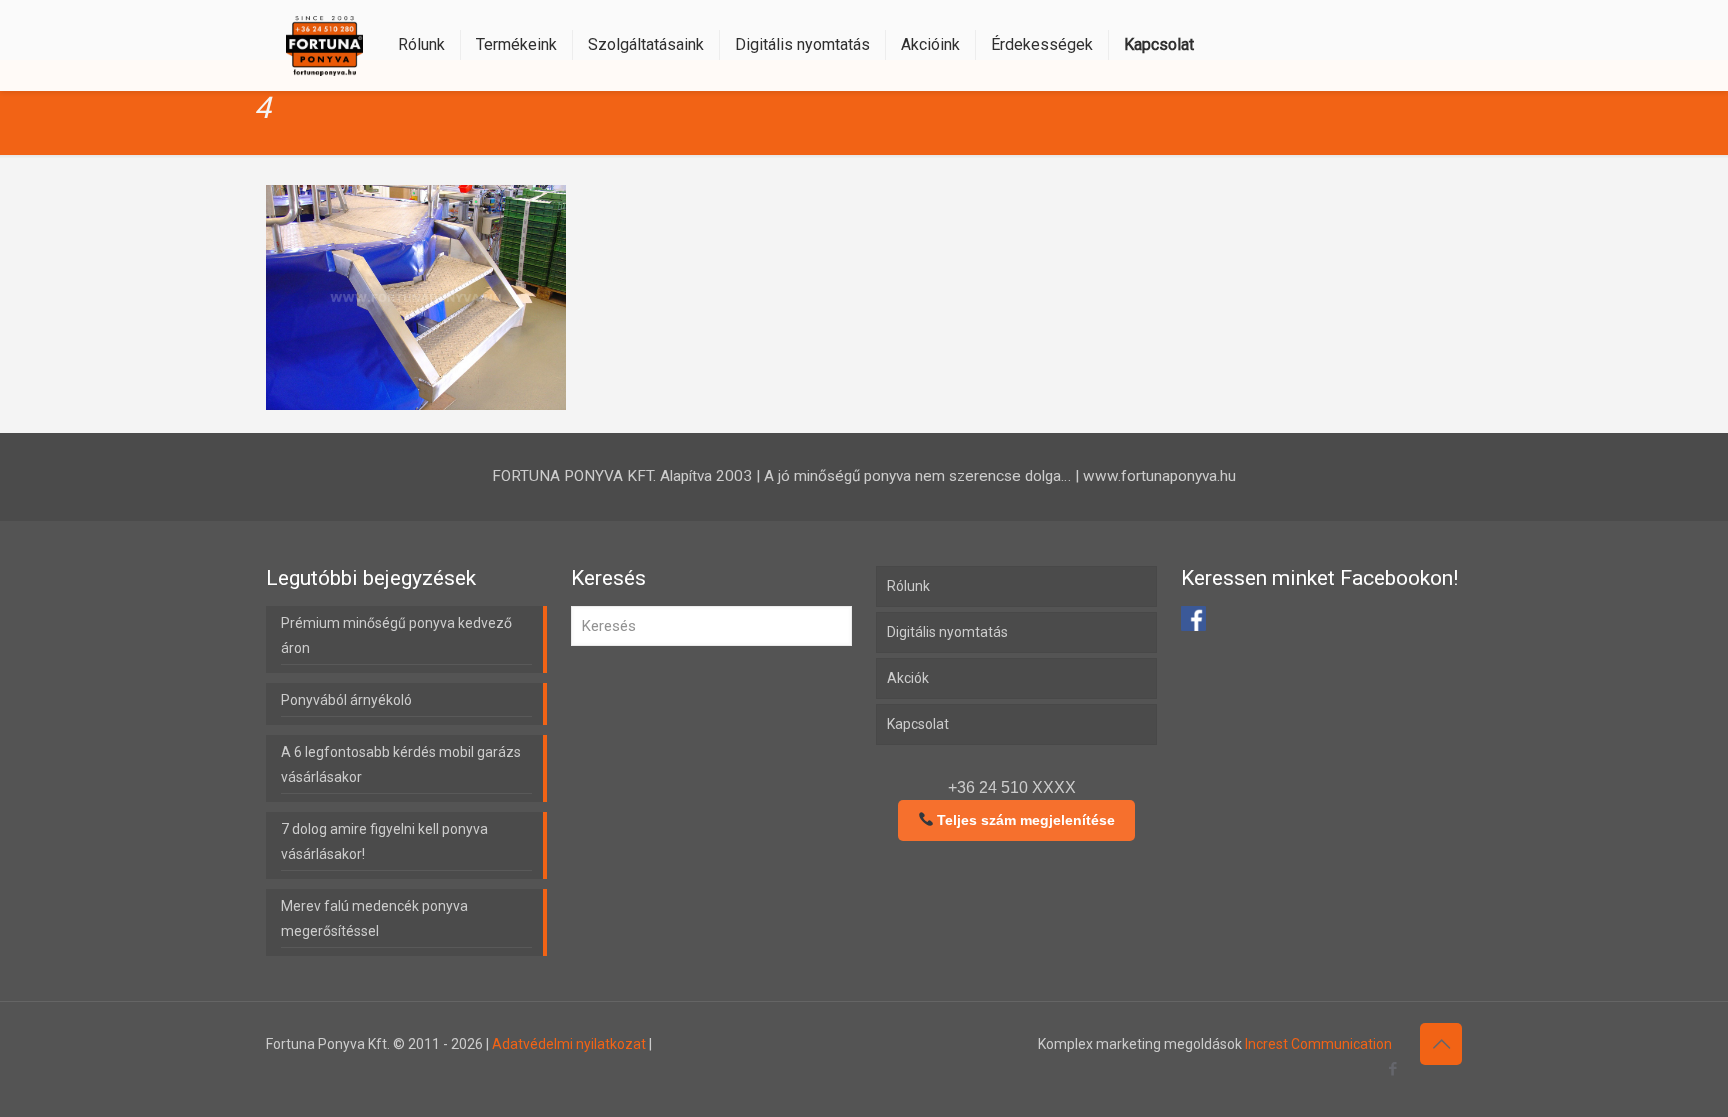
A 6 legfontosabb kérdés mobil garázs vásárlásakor (401, 764)
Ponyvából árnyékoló (346, 700)
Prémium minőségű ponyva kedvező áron (396, 635)
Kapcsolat (918, 724)
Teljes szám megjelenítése (1024, 820)
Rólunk (908, 586)
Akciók (908, 678)
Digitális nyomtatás (947, 632)
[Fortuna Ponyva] (324, 45)
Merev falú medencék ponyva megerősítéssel (374, 918)
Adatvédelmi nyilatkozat (569, 1044)
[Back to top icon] (1441, 1044)
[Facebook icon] (1392, 1069)
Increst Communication (1318, 1044)
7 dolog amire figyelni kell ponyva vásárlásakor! (384, 841)
